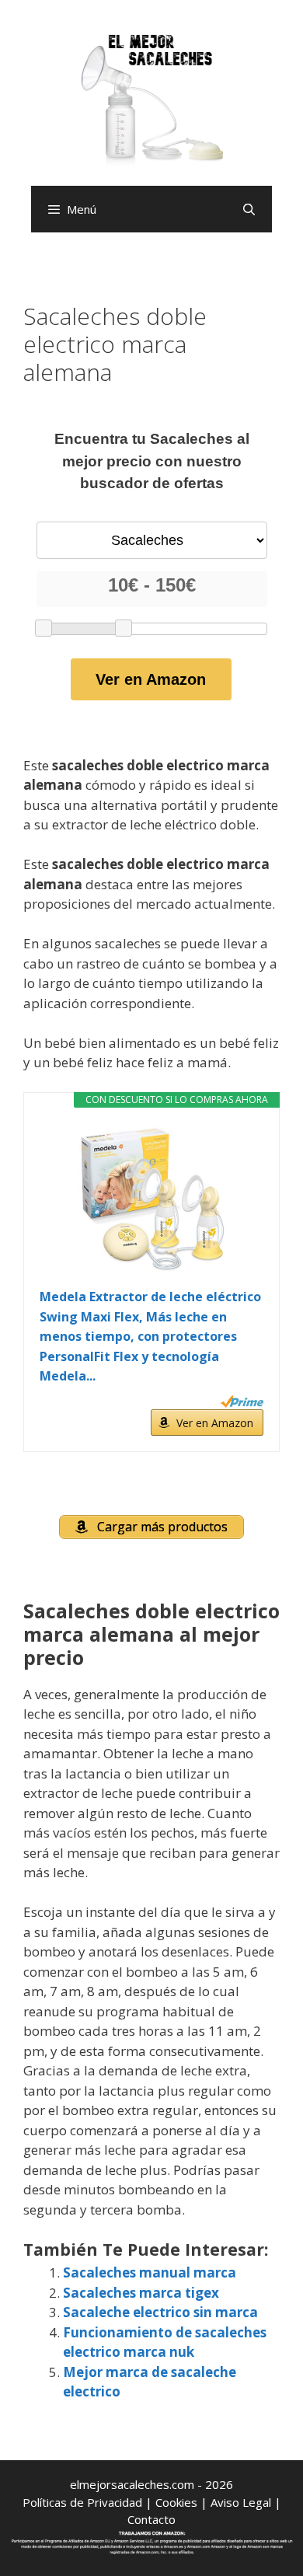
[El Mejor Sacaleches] (151, 99)
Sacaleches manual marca (150, 2272)
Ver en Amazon (151, 679)
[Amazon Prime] (242, 1401)
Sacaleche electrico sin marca (160, 2312)
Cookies (176, 2502)
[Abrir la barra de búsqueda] (249, 209)
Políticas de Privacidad (82, 2502)
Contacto (151, 2519)
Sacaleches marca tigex (141, 2293)
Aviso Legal (241, 2502)
